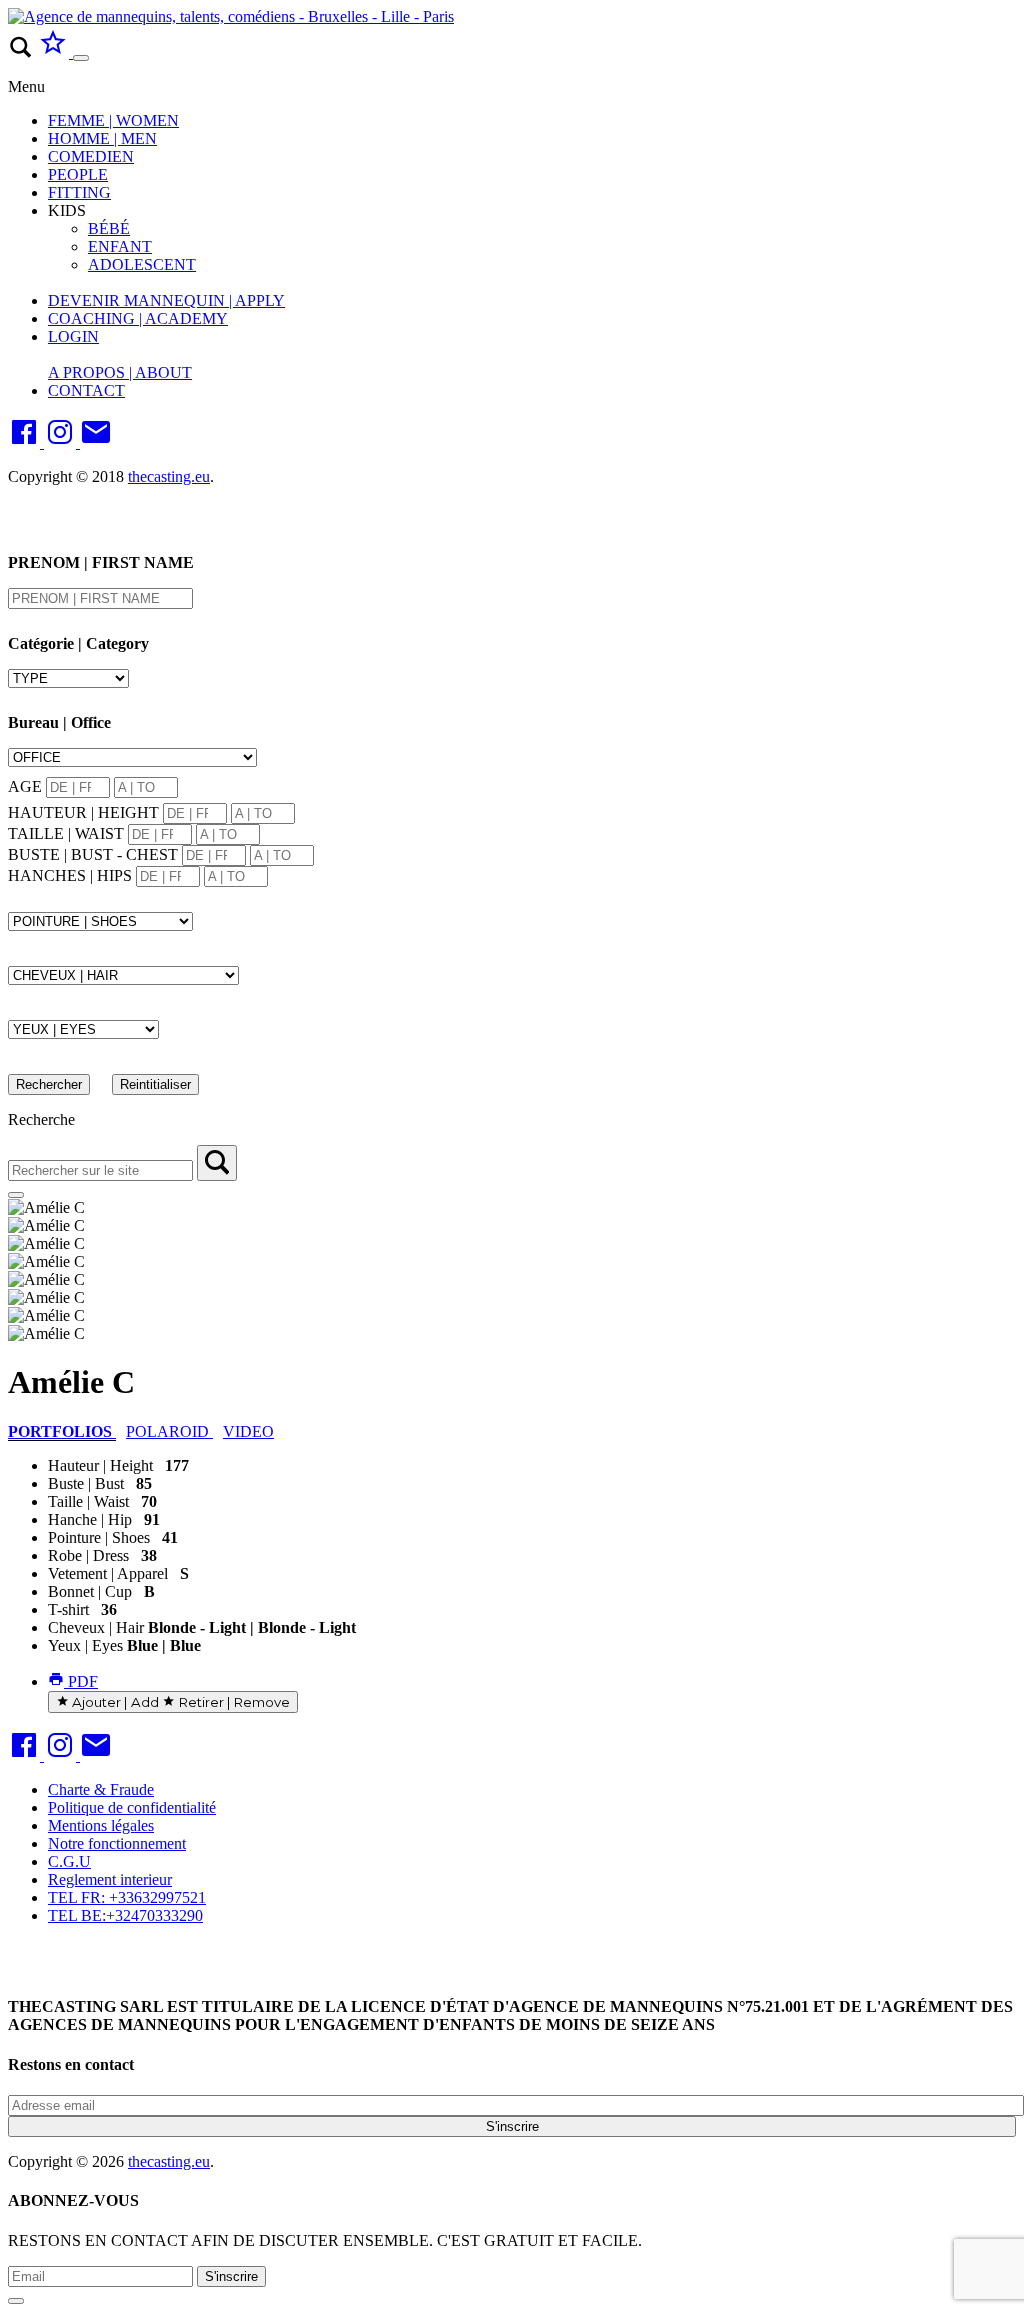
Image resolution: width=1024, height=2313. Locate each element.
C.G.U (69, 1861)
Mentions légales (101, 1825)
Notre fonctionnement (117, 1843)
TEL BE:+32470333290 (125, 1915)
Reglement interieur (110, 1879)
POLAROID (169, 1431)
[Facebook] (26, 442)
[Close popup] (16, 2301)
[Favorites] (55, 52)
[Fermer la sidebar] (16, 1195)
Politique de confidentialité (132, 1807)
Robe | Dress (88, 1555)
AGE (25, 786)
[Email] (96, 442)
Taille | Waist (88, 1501)
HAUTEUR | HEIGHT (83, 812)
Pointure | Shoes (99, 1537)
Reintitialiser (155, 1084)
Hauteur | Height (100, 1465)
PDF (81, 1681)
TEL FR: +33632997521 (127, 1897)
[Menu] (81, 58)
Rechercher (49, 1084)
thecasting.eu (169, 476)
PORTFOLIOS (62, 1431)
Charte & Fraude (101, 1789)
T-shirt (68, 1609)
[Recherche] (217, 1163)
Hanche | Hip (90, 1519)
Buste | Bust (86, 1483)
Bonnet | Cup (90, 1591)
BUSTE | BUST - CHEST (93, 854)
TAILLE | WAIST (66, 833)
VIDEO (248, 1431)
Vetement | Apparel (108, 1573)
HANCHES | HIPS (70, 875)
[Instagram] (62, 442)
